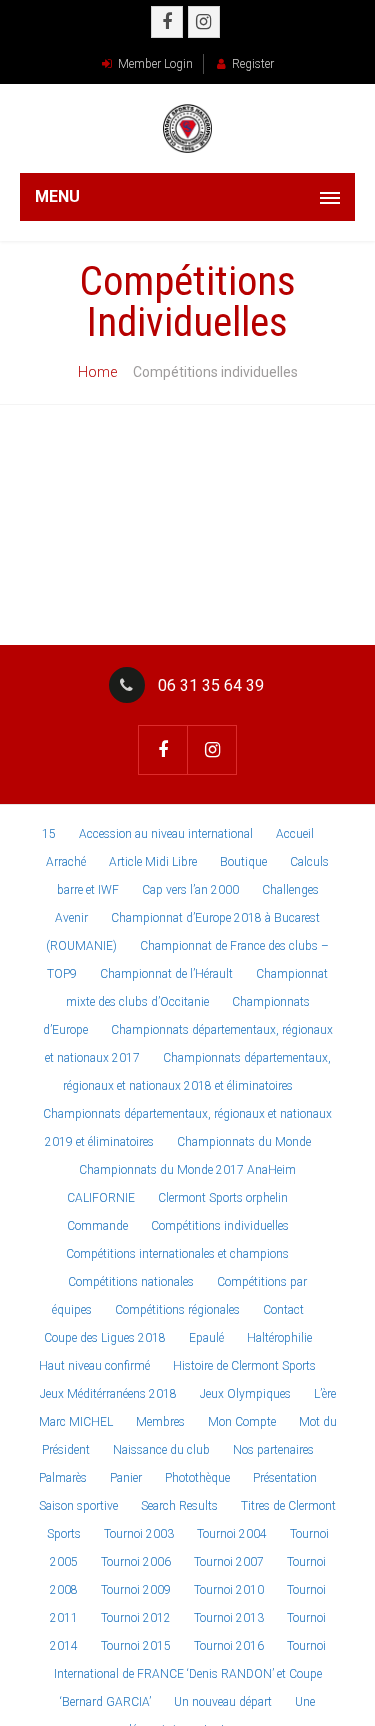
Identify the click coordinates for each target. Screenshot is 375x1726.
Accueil (295, 834)
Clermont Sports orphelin (223, 1198)
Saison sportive (78, 1506)
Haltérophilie (279, 1338)
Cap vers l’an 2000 (190, 890)
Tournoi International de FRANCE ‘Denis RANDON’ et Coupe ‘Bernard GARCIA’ (190, 1674)
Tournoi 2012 (136, 1618)
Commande (97, 1226)
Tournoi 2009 (136, 1590)
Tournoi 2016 (229, 1646)
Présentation (285, 1478)
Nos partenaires (273, 1450)
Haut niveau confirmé (94, 1366)
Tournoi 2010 (229, 1590)
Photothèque (197, 1478)
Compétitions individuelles (220, 1226)
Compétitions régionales (177, 1310)
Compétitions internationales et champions (177, 1254)
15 (49, 834)
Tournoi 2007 (229, 1562)
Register (253, 64)
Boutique (243, 862)
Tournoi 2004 (232, 1534)
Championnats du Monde (244, 1142)
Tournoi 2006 (136, 1562)
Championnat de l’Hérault (166, 974)
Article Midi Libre (153, 862)
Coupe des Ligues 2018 (105, 1338)
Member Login (155, 64)
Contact (283, 1310)
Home (97, 372)
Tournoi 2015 (136, 1646)
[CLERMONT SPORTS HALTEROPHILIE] (187, 128)
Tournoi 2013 (229, 1618)
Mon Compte (242, 1422)
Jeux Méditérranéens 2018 (108, 1394)
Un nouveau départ (223, 1702)
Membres (160, 1422)
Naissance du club (161, 1450)
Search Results (179, 1506)
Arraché (66, 862)
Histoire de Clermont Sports (244, 1366)
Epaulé (206, 1338)
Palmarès (63, 1478)
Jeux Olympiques (245, 1394)
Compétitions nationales (131, 1282)
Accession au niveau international (166, 834)
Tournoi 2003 (139, 1534)
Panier (126, 1478)
